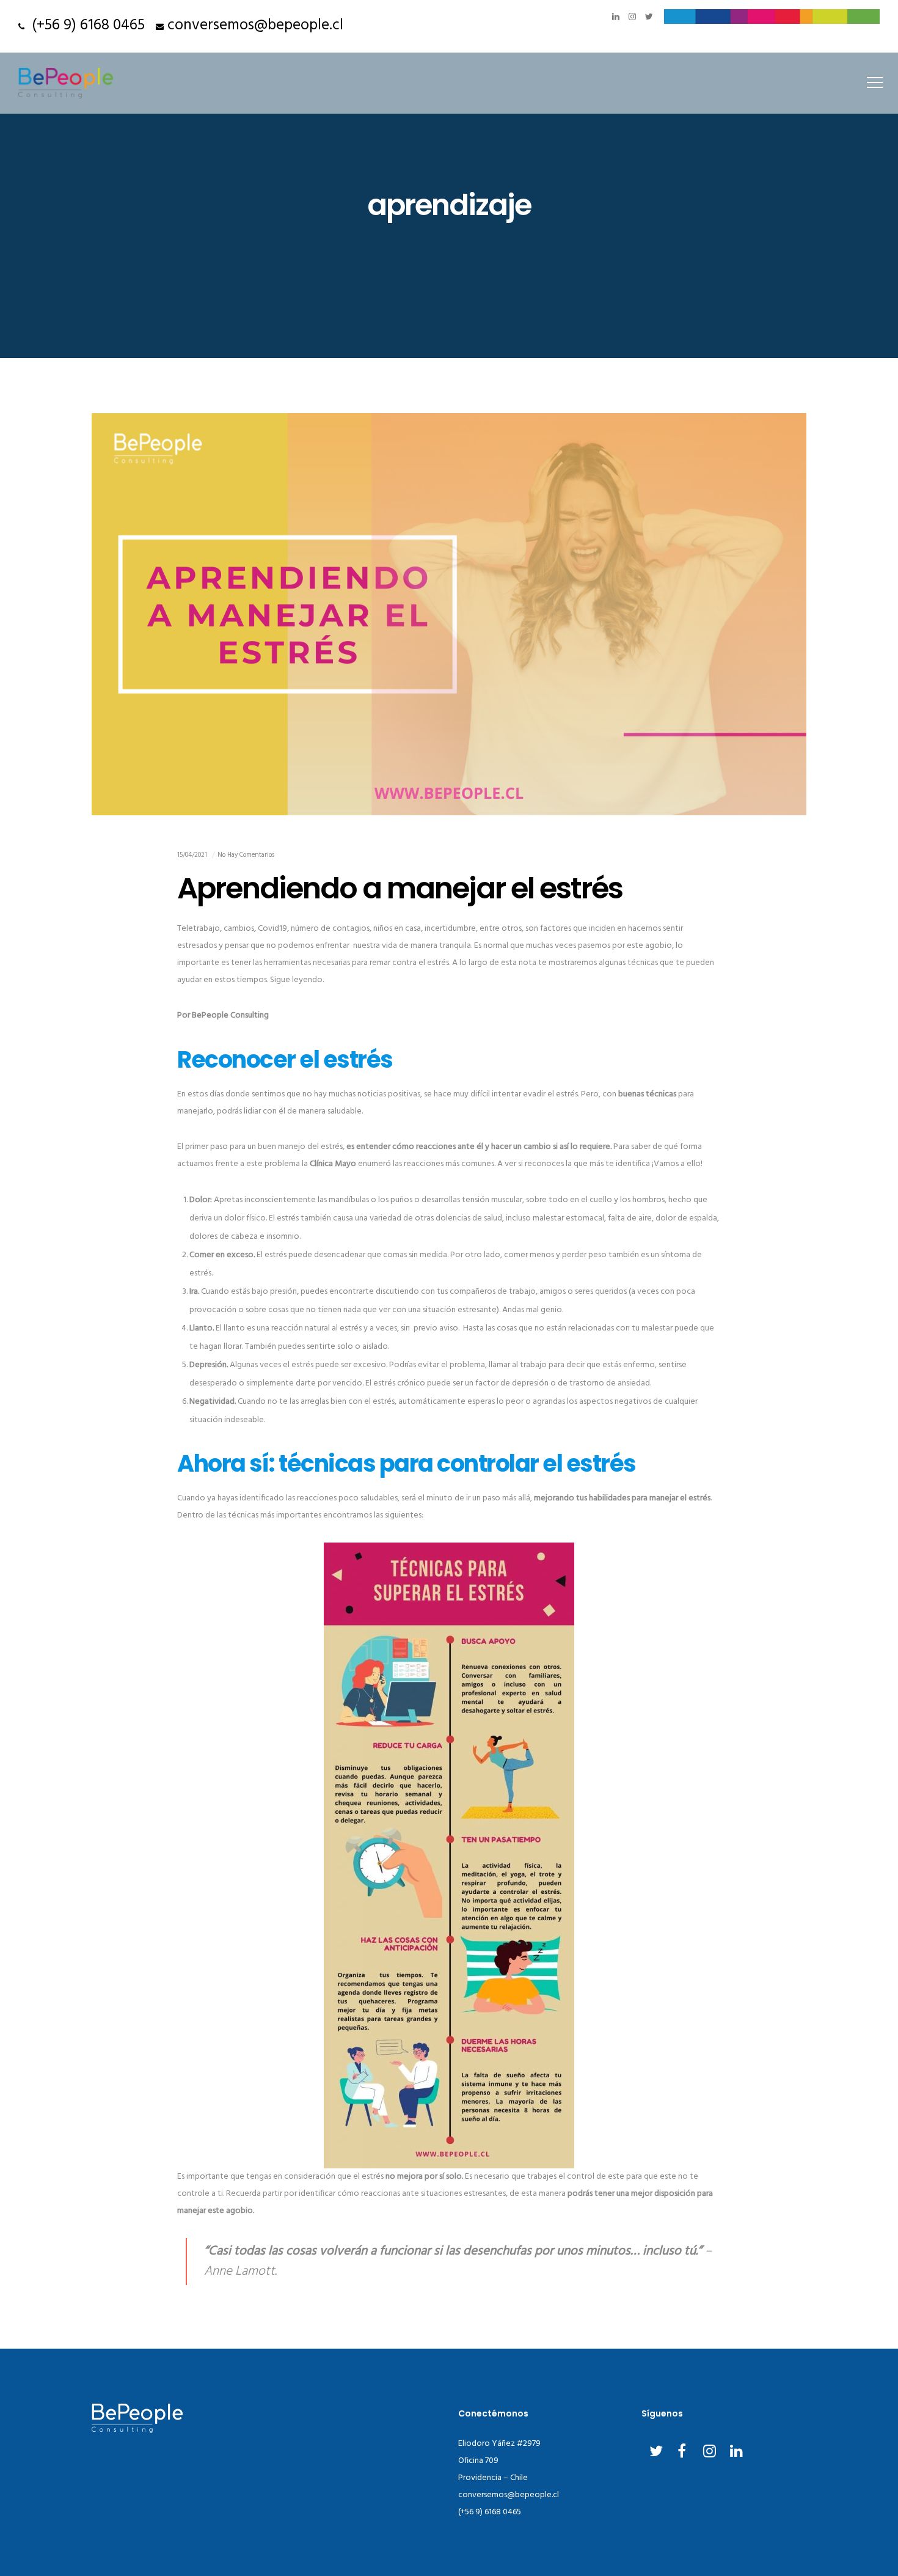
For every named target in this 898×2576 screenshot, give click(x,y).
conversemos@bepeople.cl (255, 26)
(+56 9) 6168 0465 (85, 26)
